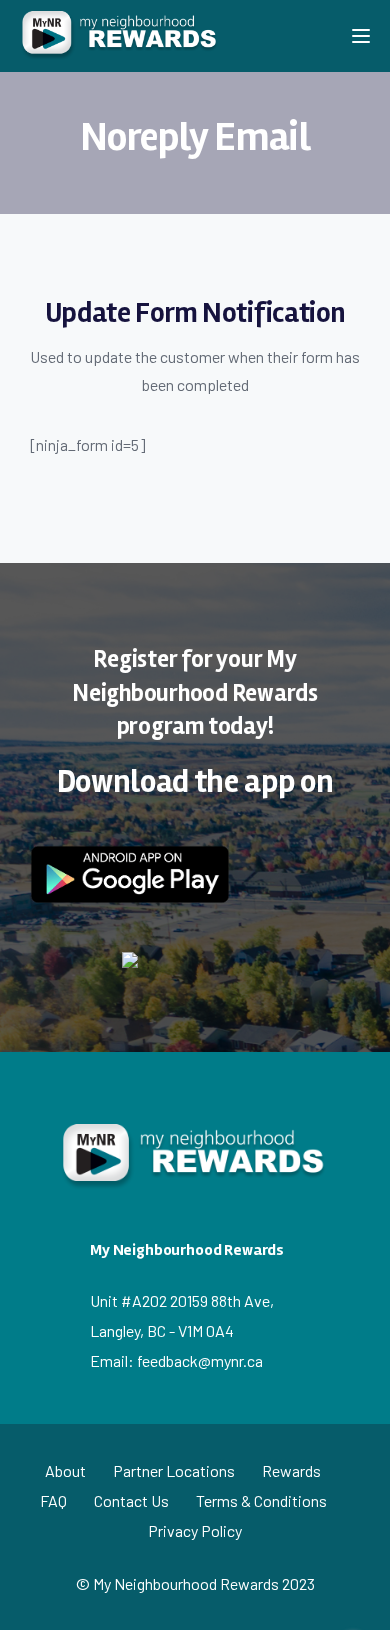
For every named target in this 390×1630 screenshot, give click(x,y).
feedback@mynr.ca (200, 1360)
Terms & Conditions (261, 1500)
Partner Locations (174, 1470)
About (65, 1470)
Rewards (291, 1470)
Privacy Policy (195, 1530)
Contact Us (131, 1500)
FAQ (53, 1500)
